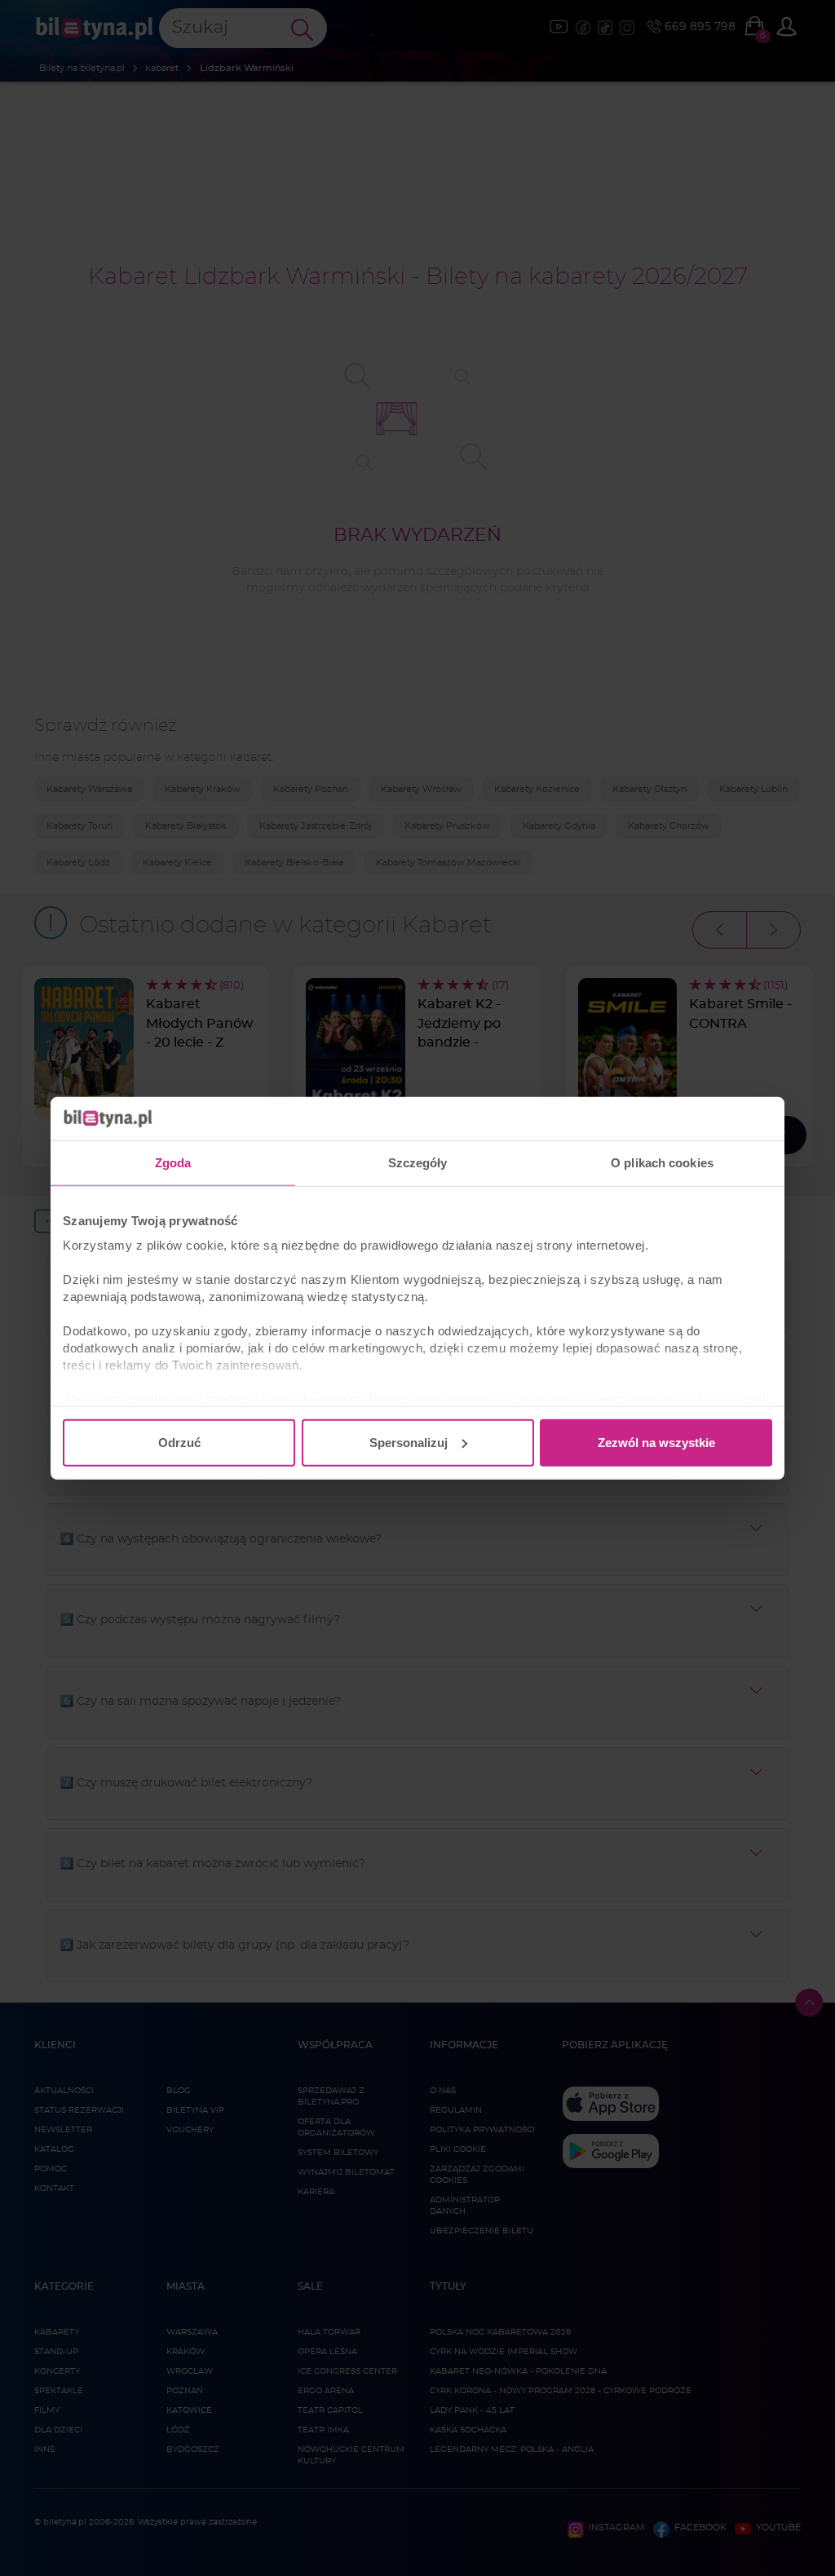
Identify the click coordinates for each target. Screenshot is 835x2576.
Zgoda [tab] (173, 1162)
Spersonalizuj (409, 1442)
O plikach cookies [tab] (662, 1162)
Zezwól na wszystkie (656, 1442)
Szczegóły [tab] (418, 1162)
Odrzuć (179, 1442)
